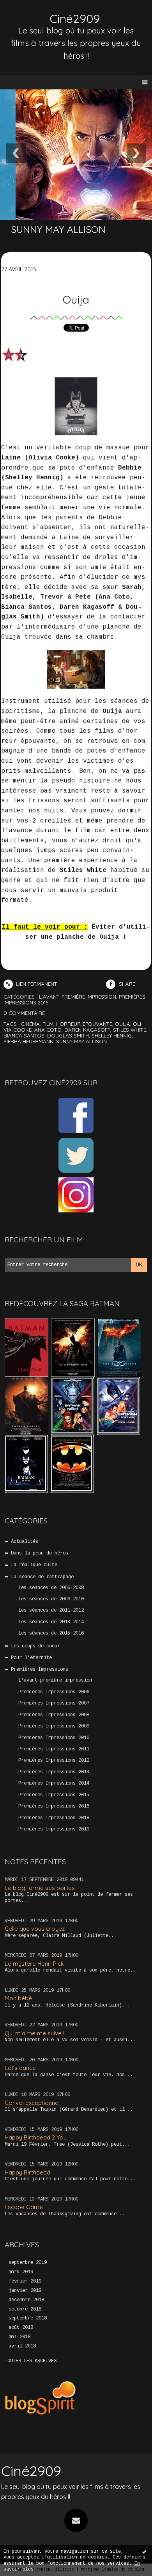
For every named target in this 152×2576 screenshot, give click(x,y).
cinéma (30, 1024)
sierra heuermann (28, 1041)
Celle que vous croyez (35, 1929)
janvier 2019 (25, 2291)
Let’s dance (20, 2068)
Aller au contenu (35, 14)
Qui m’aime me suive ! (34, 2033)
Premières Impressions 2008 (54, 1715)
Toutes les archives (31, 2361)
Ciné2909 (75, 19)
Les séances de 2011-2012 (51, 1610)
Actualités (25, 1542)
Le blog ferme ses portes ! (41, 1888)
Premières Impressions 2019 (54, 1829)
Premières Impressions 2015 (54, 1795)
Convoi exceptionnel (32, 2103)
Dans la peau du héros (40, 1553)
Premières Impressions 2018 (54, 1818)
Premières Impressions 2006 (54, 1692)
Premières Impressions (40, 1670)
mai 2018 (19, 2337)
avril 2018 (22, 2346)
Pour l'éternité (31, 1658)
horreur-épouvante (84, 1024)
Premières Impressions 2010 (54, 1738)
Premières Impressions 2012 (54, 1760)
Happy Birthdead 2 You (36, 2137)
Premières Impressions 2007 (54, 1703)
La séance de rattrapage (42, 1577)
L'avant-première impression (55, 1680)
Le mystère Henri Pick (34, 1964)
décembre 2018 (26, 2300)
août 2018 (21, 2328)
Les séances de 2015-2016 (51, 1633)
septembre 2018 (28, 2318)
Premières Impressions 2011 (54, 1749)
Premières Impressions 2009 (54, 1726)
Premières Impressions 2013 (54, 1772)
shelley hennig (112, 1036)
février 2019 (25, 2281)
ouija (123, 1024)
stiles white (130, 1030)
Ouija (76, 299)
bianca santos (24, 1036)
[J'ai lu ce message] (144, 2552)
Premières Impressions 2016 (54, 1806)
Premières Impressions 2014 (54, 1783)
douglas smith (68, 1036)
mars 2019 (21, 2272)
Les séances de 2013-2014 (51, 1622)
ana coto (48, 1030)
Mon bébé (18, 1998)
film (48, 1024)
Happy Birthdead (27, 2172)
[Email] (76, 2520)
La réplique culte (34, 1565)
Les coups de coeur (35, 1646)
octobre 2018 (25, 2309)
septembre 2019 (28, 2263)
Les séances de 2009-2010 (51, 1599)
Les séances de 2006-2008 (51, 1588)
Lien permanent (36, 984)
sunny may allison (81, 1041)
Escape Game (24, 2207)
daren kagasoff (87, 1030)
